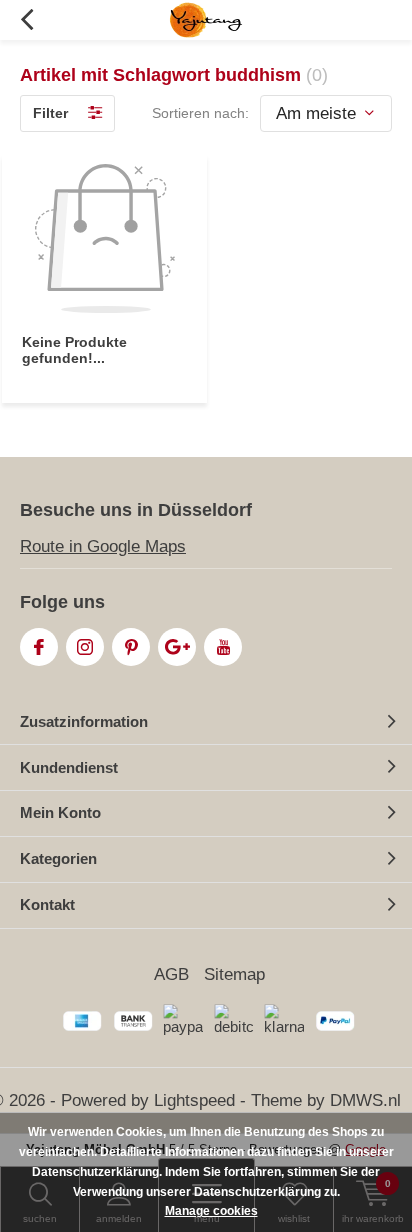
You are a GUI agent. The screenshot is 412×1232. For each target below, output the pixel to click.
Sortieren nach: (200, 113)
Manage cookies (211, 1211)
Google (177, 647)
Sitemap (234, 974)
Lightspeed (194, 1100)
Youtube (223, 647)
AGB (171, 974)
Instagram (85, 647)
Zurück (26, 20)
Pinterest (131, 647)
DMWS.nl (365, 1100)
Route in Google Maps (103, 546)
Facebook (39, 647)
